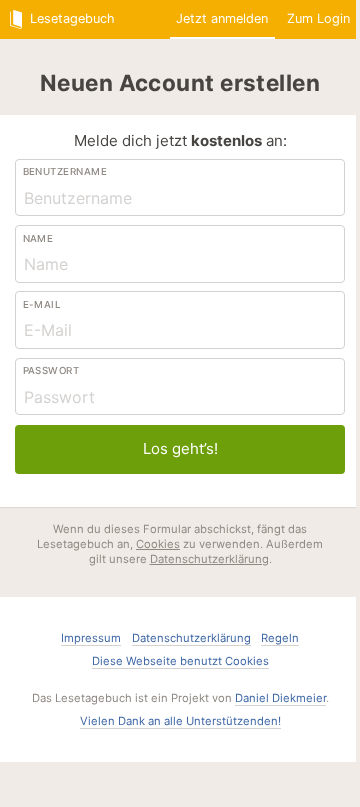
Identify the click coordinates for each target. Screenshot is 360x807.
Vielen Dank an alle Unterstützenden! (180, 721)
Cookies (158, 544)
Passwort (51, 370)
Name (38, 238)
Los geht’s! (180, 448)
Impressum (91, 638)
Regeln (280, 638)
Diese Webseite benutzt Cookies (180, 661)
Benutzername (65, 171)
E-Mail (42, 304)
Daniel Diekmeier (280, 698)
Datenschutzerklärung (209, 559)
